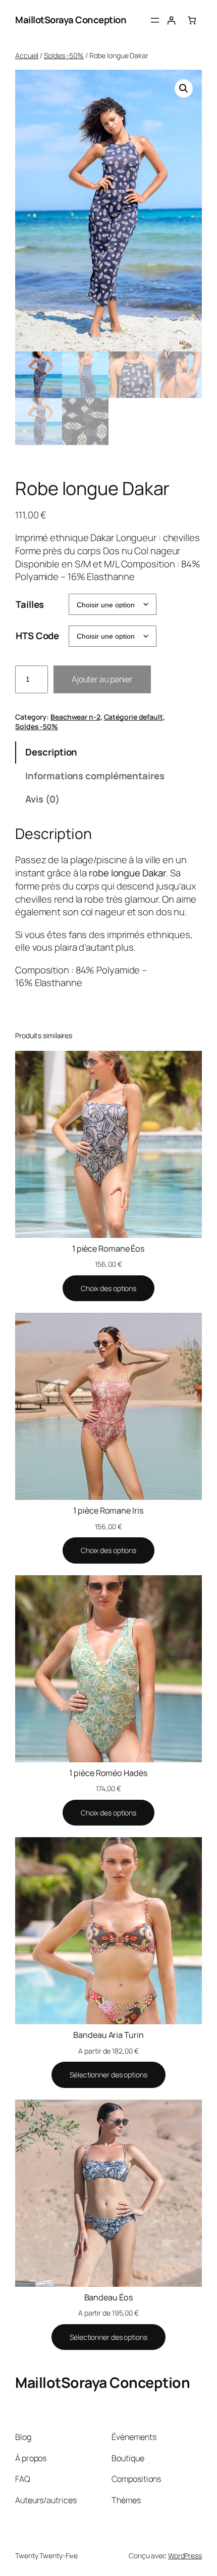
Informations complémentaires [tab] (95, 776)
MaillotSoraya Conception (71, 20)
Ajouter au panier (102, 679)
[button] (184, 88)
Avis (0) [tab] (42, 799)
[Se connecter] (171, 20)
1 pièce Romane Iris (108, 1511)
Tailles (30, 604)
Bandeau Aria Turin (108, 2035)
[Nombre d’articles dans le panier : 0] (192, 20)
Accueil (27, 55)
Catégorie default (133, 717)
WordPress (185, 2556)
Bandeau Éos (109, 2297)
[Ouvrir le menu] (155, 20)
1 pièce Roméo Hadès (108, 1773)
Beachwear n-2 (75, 717)
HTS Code (37, 636)
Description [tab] (51, 752)
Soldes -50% (64, 55)
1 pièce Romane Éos (108, 1249)
